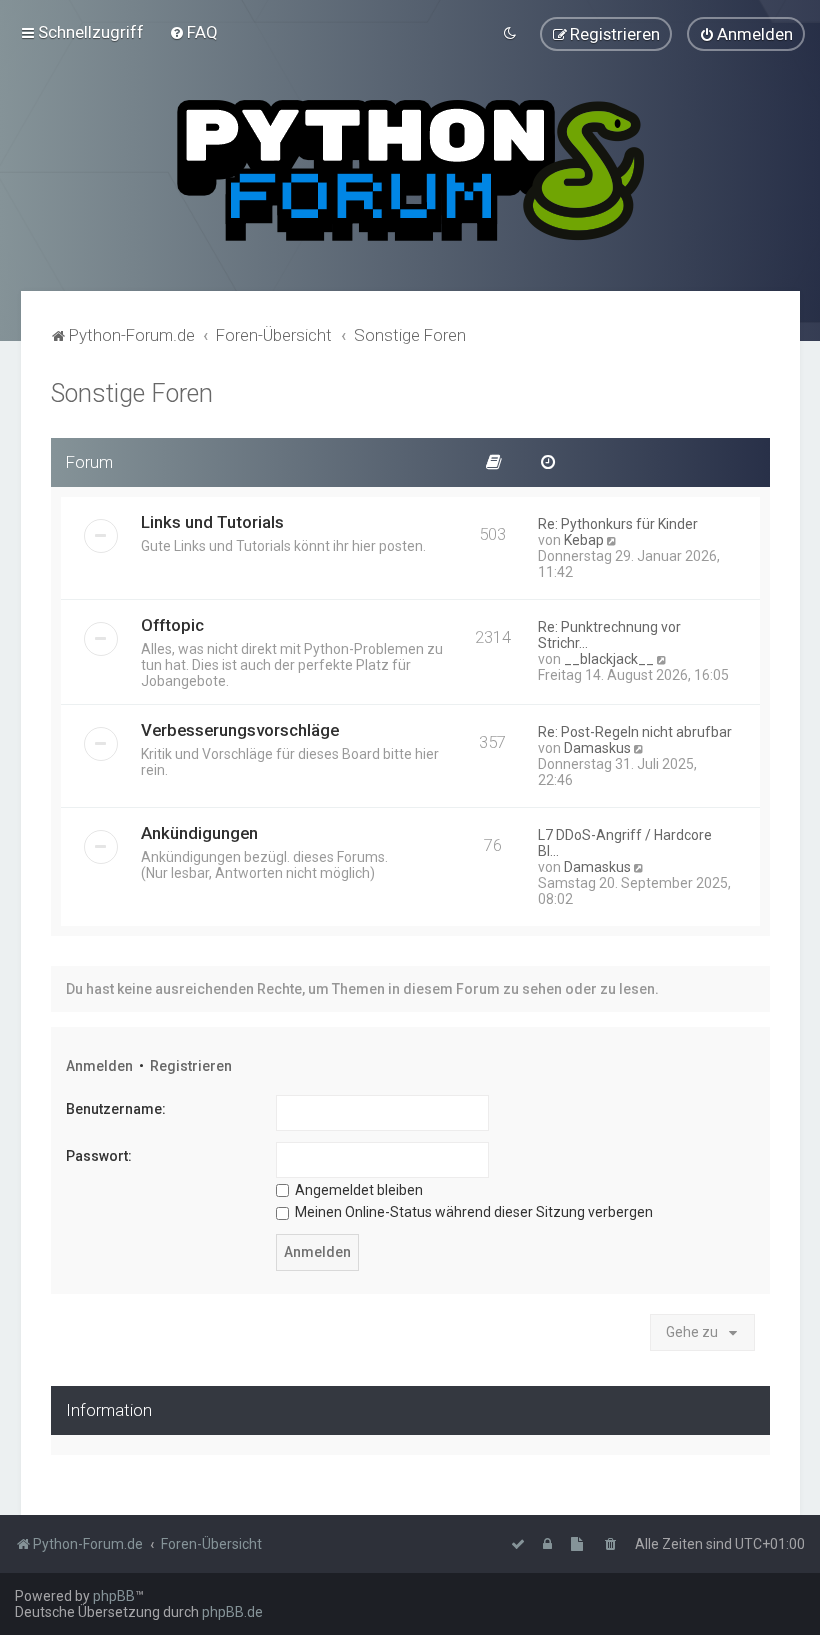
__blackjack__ (609, 659)
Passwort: (99, 1156)
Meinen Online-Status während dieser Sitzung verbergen (472, 1212)
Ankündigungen (199, 833)
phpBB (114, 1596)
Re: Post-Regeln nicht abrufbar (635, 732)
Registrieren (191, 1066)
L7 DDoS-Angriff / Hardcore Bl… (625, 843)
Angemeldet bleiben (357, 1190)
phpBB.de (232, 1612)
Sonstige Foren (132, 393)
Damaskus (597, 748)
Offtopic (172, 625)
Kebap (584, 540)
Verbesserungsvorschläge (240, 730)
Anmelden (99, 1066)
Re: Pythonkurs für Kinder (618, 524)
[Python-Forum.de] (410, 170)
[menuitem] (193, 32)
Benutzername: (116, 1109)
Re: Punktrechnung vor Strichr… (609, 635)
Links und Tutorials (212, 522)
